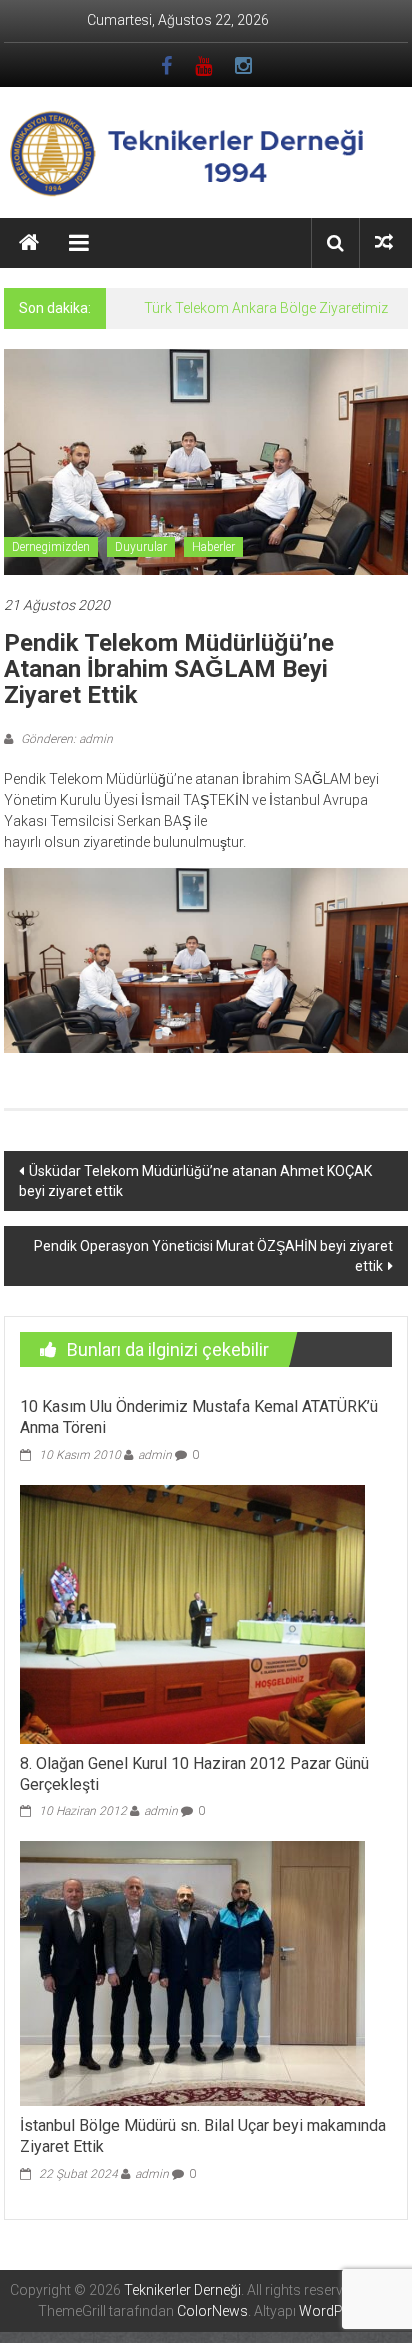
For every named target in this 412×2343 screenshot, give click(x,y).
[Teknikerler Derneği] (29, 243)
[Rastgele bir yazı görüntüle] (384, 242)
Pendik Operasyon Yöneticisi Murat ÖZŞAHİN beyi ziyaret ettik (213, 1256)
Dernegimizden (51, 547)
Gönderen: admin (65, 739)
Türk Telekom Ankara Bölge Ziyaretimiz (266, 308)
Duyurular (141, 547)
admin (155, 1455)
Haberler (213, 547)
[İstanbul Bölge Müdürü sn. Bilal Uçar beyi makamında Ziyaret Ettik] (192, 1973)
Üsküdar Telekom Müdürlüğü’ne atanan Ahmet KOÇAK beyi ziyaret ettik (195, 1181)
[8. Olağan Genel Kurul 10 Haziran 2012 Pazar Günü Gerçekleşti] (192, 1613)
